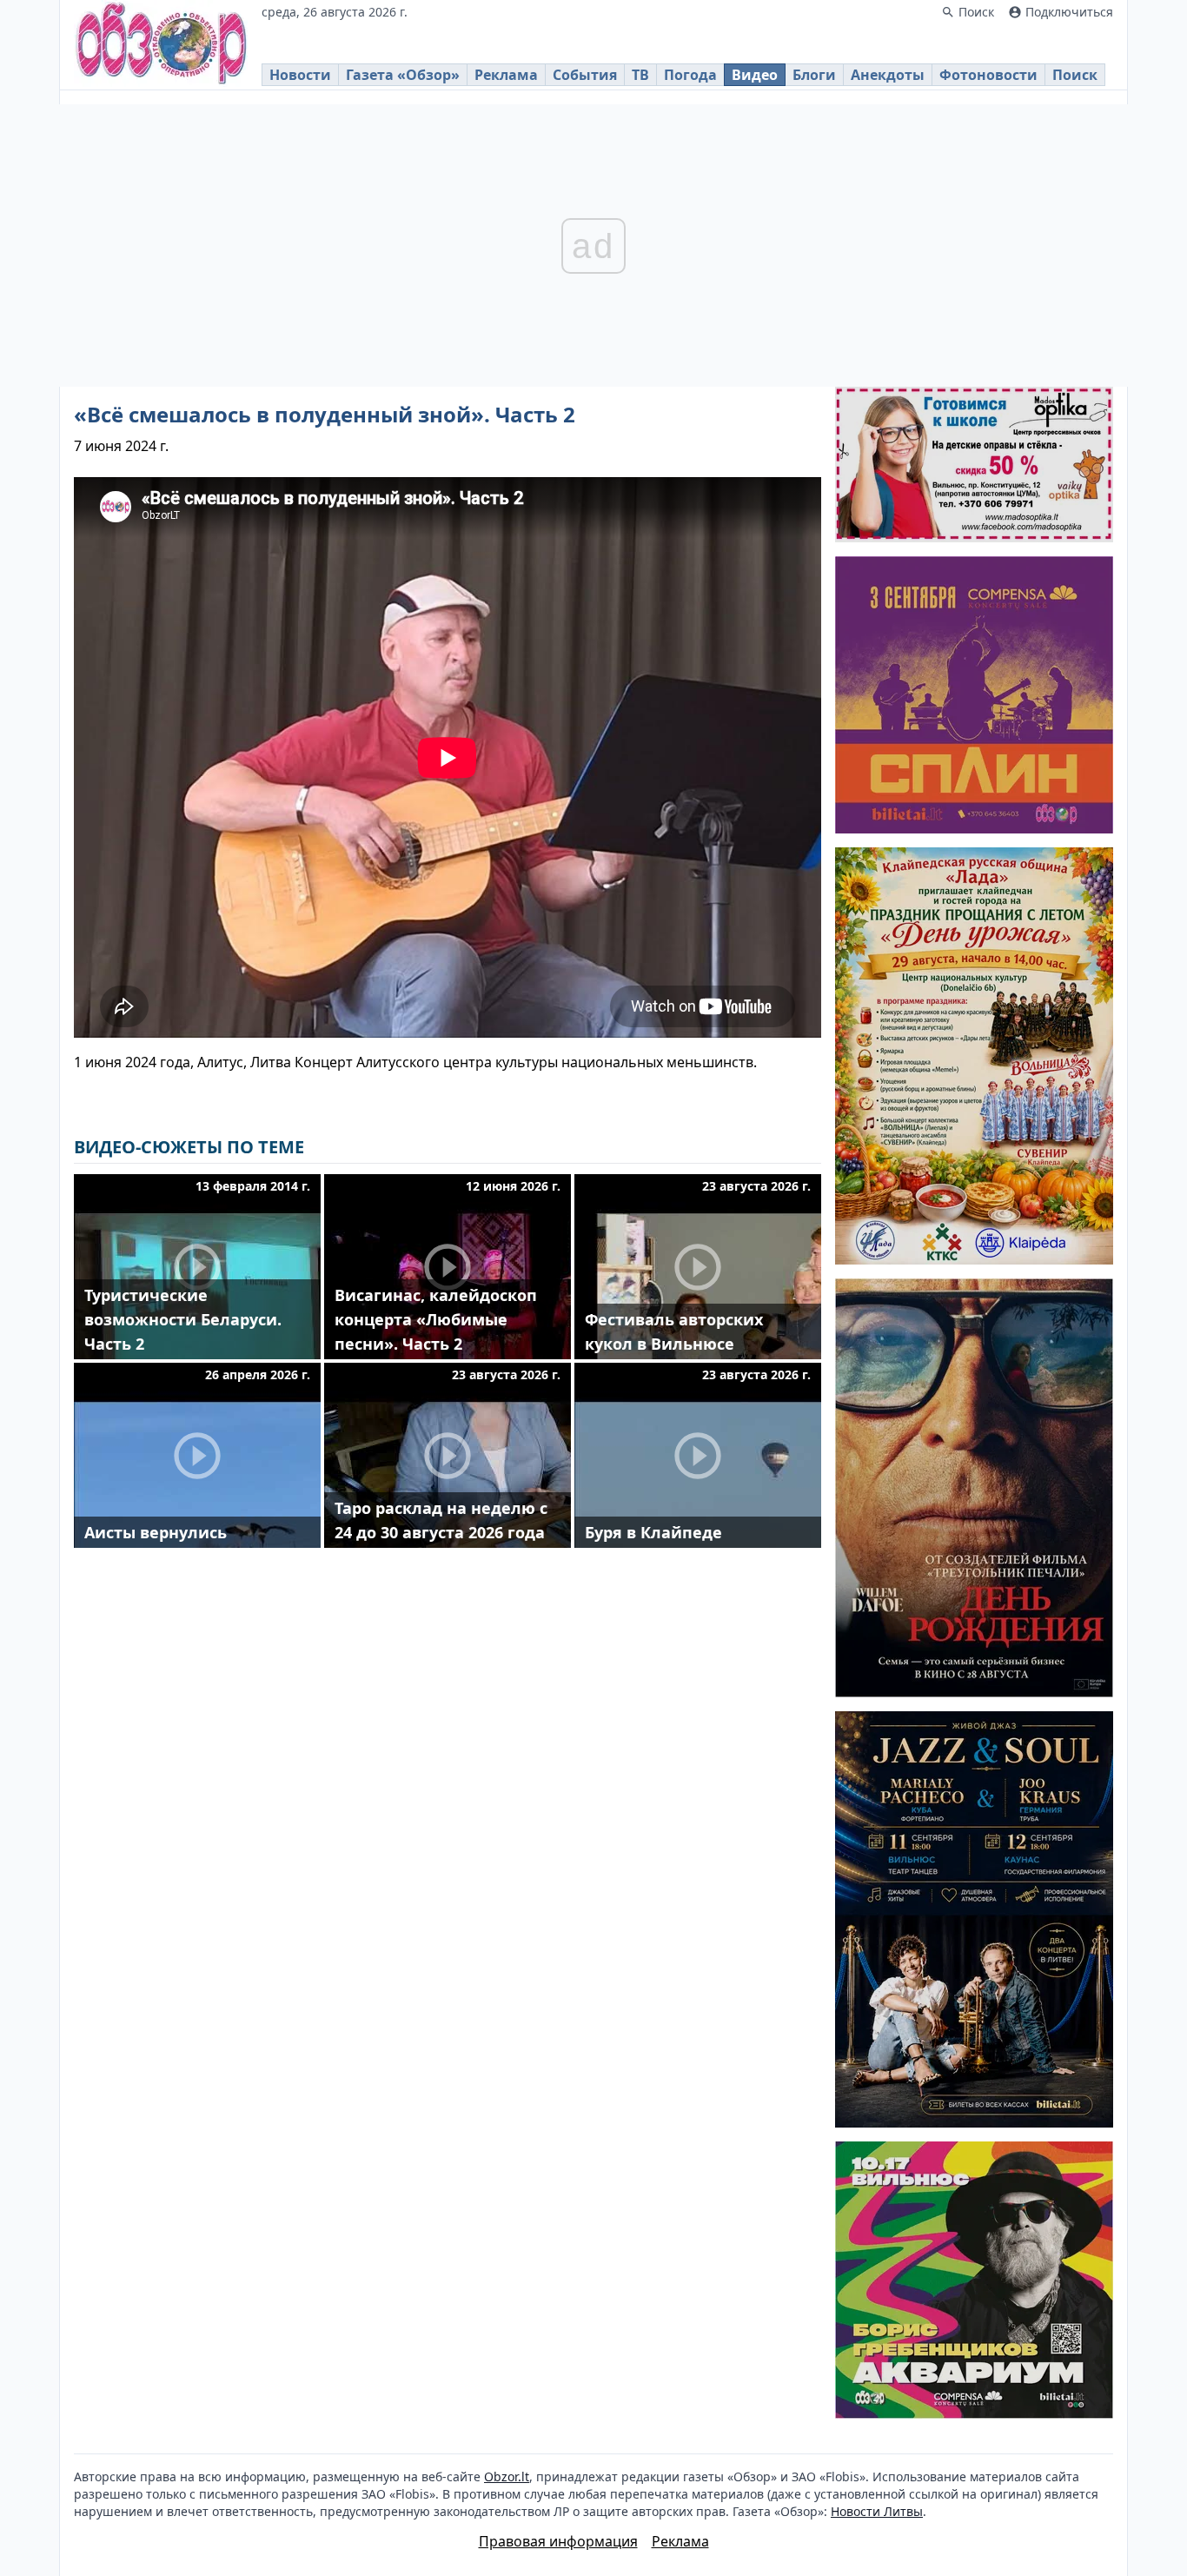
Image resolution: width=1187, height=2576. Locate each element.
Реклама (506, 75)
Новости (300, 75)
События (585, 75)
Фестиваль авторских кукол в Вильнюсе (674, 1331)
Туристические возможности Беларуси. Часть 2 (183, 1319)
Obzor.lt (507, 2476)
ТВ (640, 75)
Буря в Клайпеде (653, 1532)
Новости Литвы (877, 2511)
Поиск (1075, 75)
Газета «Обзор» (403, 75)
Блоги (814, 75)
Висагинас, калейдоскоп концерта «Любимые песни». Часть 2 (436, 1319)
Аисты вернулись (156, 1532)
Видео (755, 75)
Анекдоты (888, 75)
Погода (690, 75)
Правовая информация (558, 2541)
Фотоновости (988, 75)
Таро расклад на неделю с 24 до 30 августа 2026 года (441, 1520)
